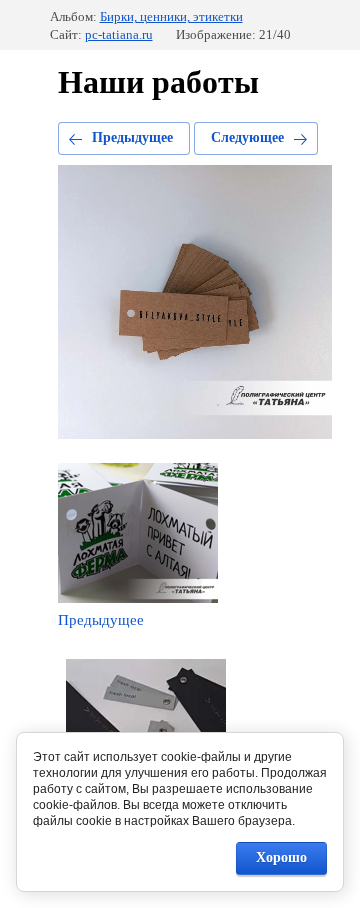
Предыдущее (132, 137)
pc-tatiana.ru (119, 34)
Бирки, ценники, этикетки (171, 16)
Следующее (247, 137)
